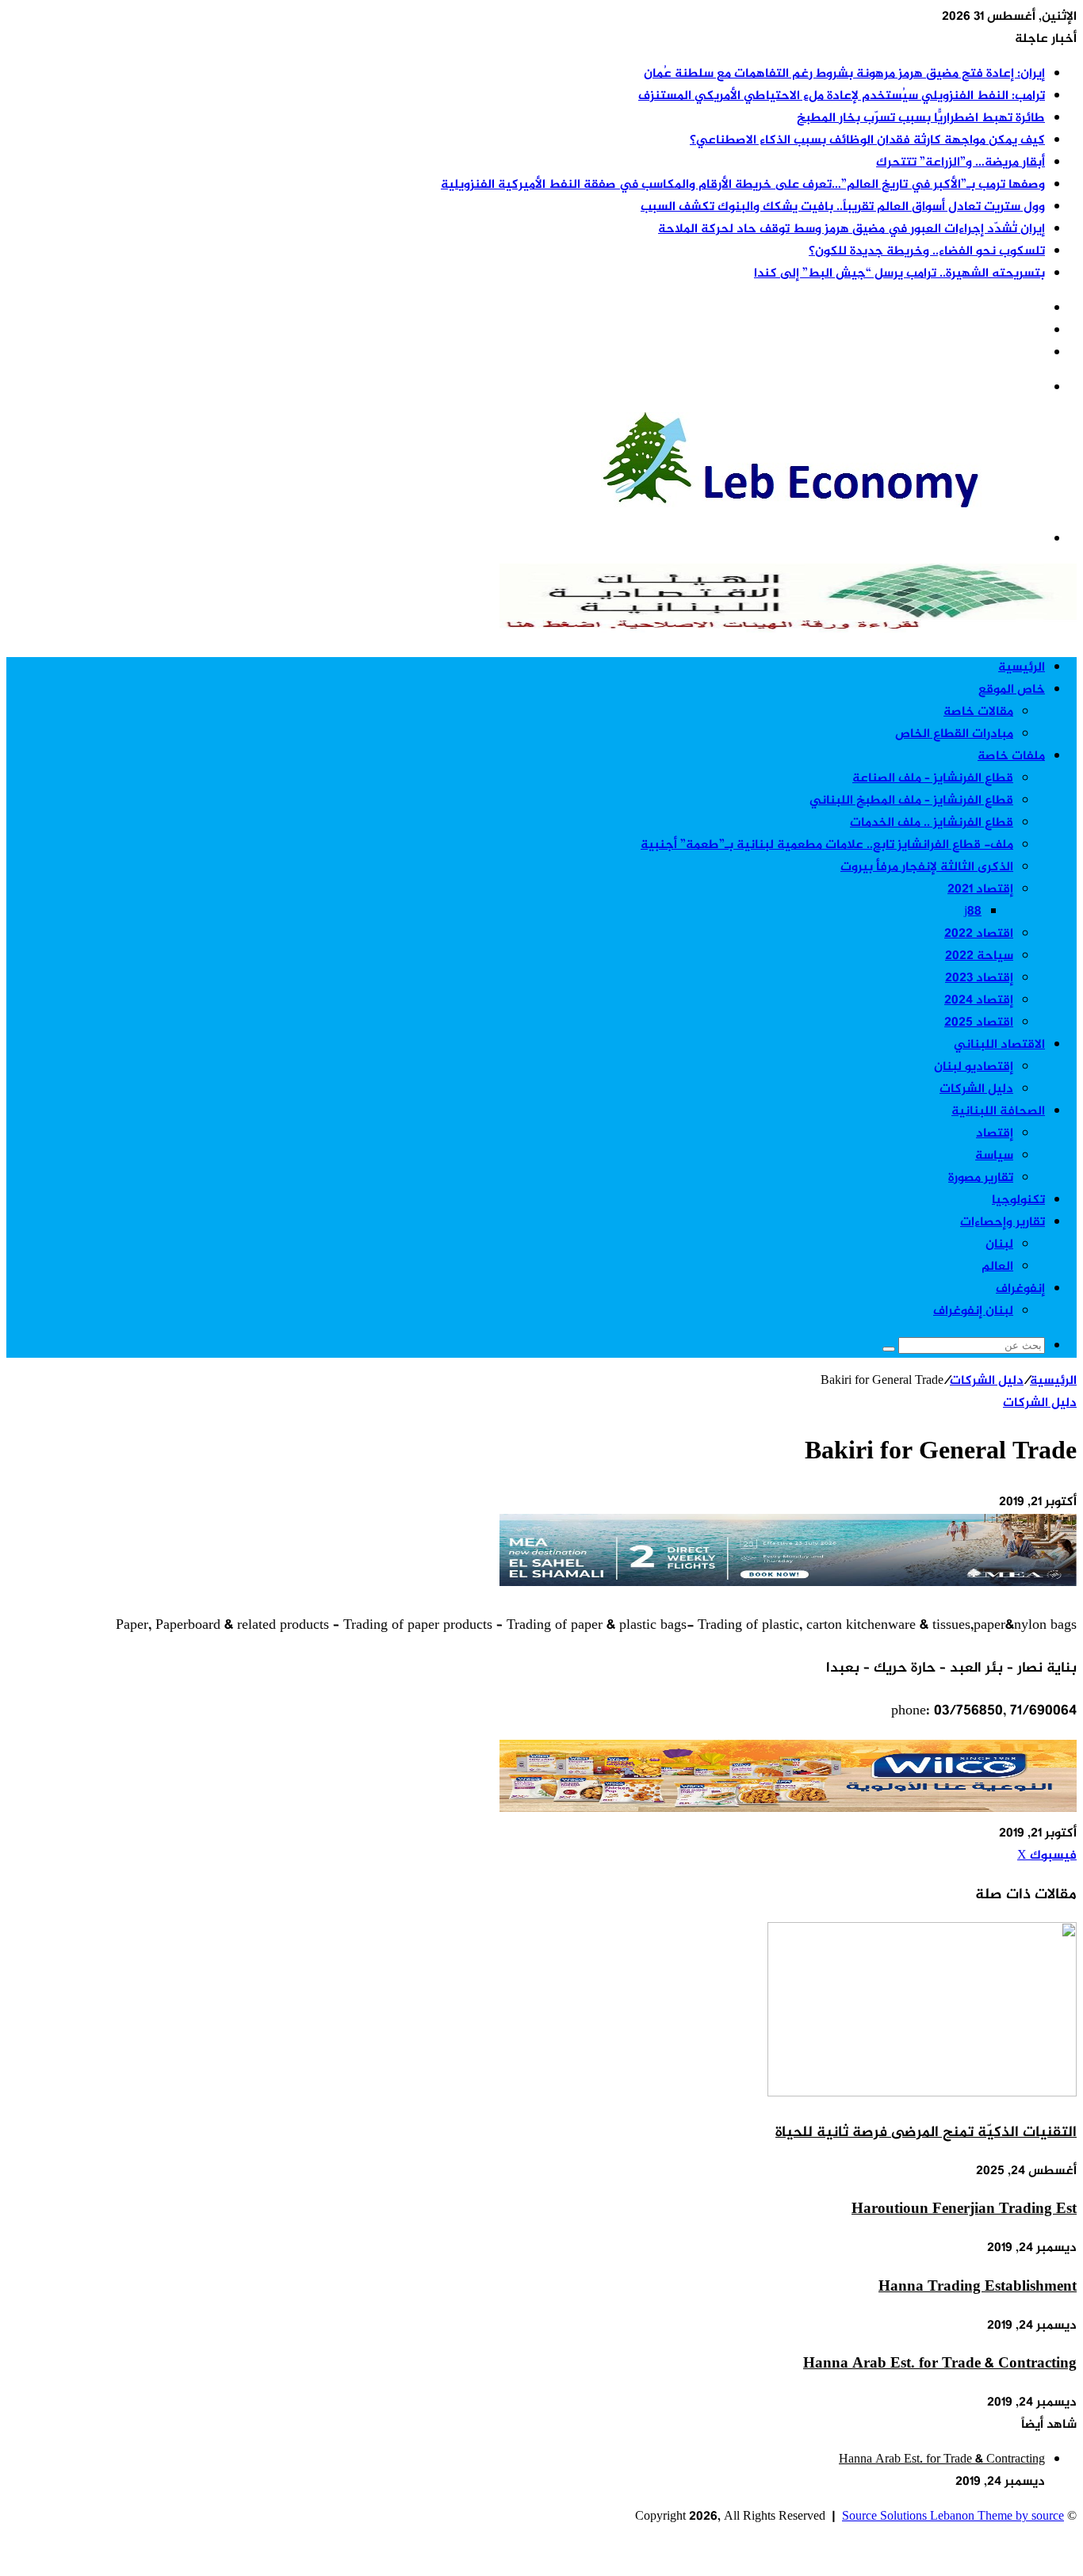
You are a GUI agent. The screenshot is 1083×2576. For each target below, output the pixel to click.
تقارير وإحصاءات (1003, 1223)
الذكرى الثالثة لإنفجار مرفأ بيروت (927, 868)
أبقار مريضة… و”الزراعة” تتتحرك (961, 163)
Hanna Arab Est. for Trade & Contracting (940, 2364)
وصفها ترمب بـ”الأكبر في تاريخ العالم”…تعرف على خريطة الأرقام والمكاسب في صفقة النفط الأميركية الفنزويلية (743, 185)
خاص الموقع (1012, 690)
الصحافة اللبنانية (998, 1112)
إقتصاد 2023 (979, 978)
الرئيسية (1022, 668)
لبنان (999, 1245)
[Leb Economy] (839, 504)
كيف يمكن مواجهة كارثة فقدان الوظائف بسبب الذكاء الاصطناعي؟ (867, 141)
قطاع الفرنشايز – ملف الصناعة (933, 779)
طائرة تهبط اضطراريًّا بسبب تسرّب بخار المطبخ (921, 118)
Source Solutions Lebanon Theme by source (953, 2517)
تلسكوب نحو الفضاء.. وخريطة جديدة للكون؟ (927, 252)
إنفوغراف (1020, 1289)
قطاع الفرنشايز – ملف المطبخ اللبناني (911, 801)
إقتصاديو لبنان (974, 1067)
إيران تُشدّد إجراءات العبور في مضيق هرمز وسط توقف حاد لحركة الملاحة (851, 229)
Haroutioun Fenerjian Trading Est (964, 2209)
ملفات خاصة (1011, 757)
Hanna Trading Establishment (978, 2287)
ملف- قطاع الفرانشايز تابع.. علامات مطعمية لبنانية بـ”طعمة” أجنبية (827, 845)
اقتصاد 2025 (979, 1023)
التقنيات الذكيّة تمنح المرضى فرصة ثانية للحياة (926, 2133)
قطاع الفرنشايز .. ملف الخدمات (932, 823)
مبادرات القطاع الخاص (954, 734)
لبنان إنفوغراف (973, 1311)
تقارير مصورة (981, 1178)
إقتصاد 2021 (980, 890)
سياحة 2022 (979, 956)
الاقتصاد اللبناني (999, 1045)
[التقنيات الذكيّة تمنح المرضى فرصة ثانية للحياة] (922, 2094)
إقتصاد (995, 1134)
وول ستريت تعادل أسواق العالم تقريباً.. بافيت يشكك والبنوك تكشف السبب (843, 207)
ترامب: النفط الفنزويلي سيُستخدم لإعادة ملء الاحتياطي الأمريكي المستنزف (842, 96)
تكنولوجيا (1018, 1200)
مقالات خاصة (978, 712)
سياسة (994, 1156)
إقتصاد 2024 (979, 1001)
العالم (997, 1267)
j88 (973, 912)
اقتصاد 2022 (979, 934)
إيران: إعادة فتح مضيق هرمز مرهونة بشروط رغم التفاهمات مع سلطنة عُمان (844, 74)
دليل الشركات (976, 1089)
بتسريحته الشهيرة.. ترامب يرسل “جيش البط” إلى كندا (899, 274)
